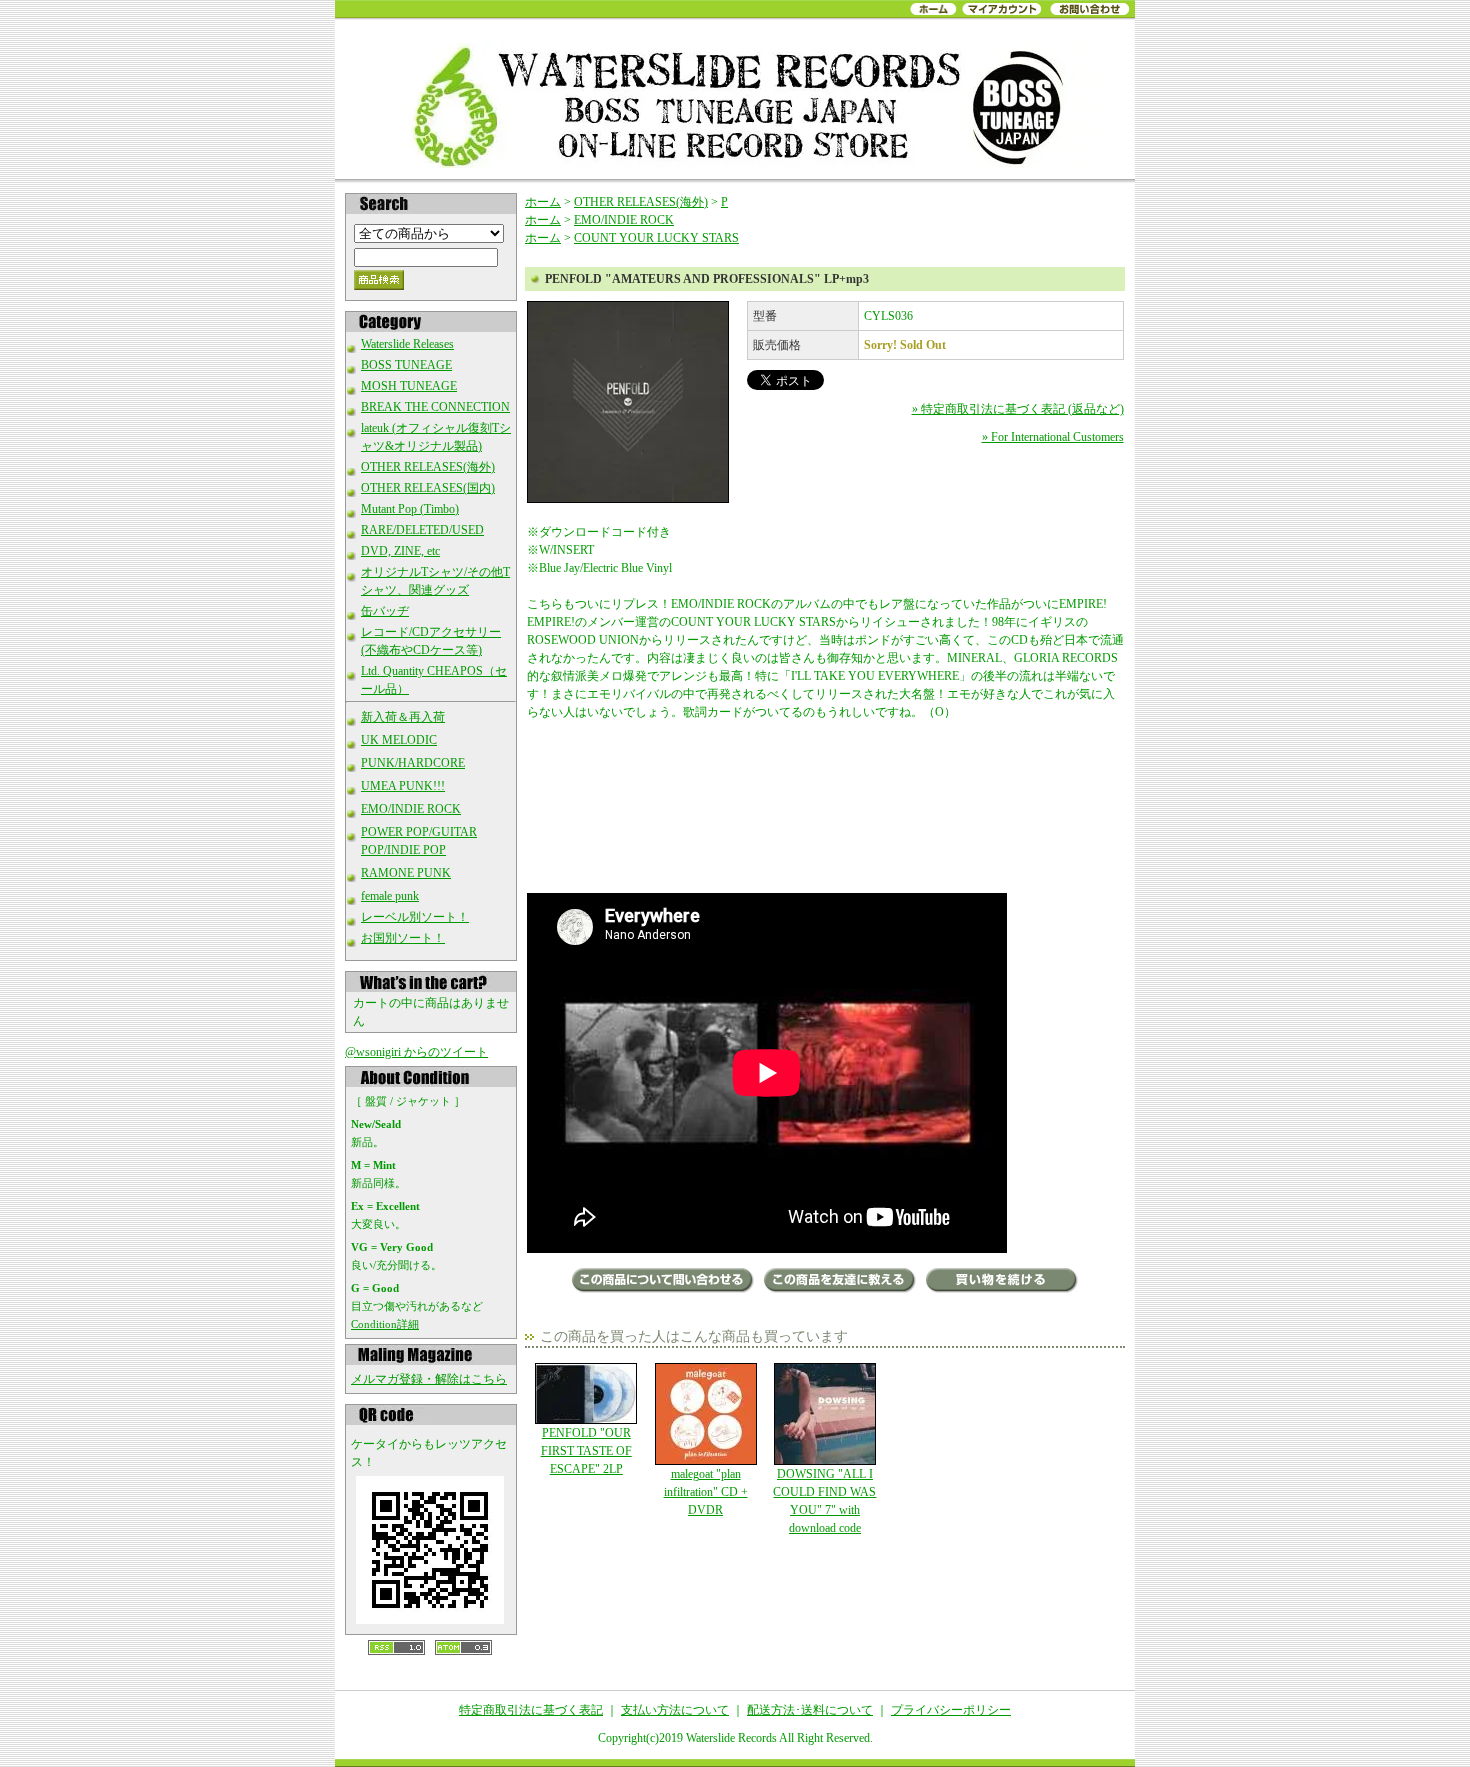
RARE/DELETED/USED (422, 530)
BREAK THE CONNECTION (435, 407)
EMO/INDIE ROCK (411, 809)
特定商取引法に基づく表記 (531, 1710)
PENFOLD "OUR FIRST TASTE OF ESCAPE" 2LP (586, 1451)
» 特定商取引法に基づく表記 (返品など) (1018, 409)
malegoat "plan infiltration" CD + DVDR (706, 1492)
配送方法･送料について (810, 1710)
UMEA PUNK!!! (403, 786)
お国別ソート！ (403, 938)
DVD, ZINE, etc (400, 551)
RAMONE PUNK (406, 873)
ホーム (543, 202)
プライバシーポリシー (951, 1710)
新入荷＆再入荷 (403, 717)
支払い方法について (675, 1710)
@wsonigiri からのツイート (416, 1052)
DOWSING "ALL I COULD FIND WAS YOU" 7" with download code (824, 1501)
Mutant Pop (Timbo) (410, 509)
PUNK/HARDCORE (413, 763)
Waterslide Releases (407, 344)
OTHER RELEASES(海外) (428, 467)
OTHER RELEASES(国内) (428, 488)
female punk (390, 896)
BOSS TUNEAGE (406, 365)
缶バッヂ (385, 611)
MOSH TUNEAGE (409, 386)
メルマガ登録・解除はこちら (429, 1379)
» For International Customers (1053, 437)
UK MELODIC (399, 740)
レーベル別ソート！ (415, 917)
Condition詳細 (385, 1324)
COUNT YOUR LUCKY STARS (656, 238)
